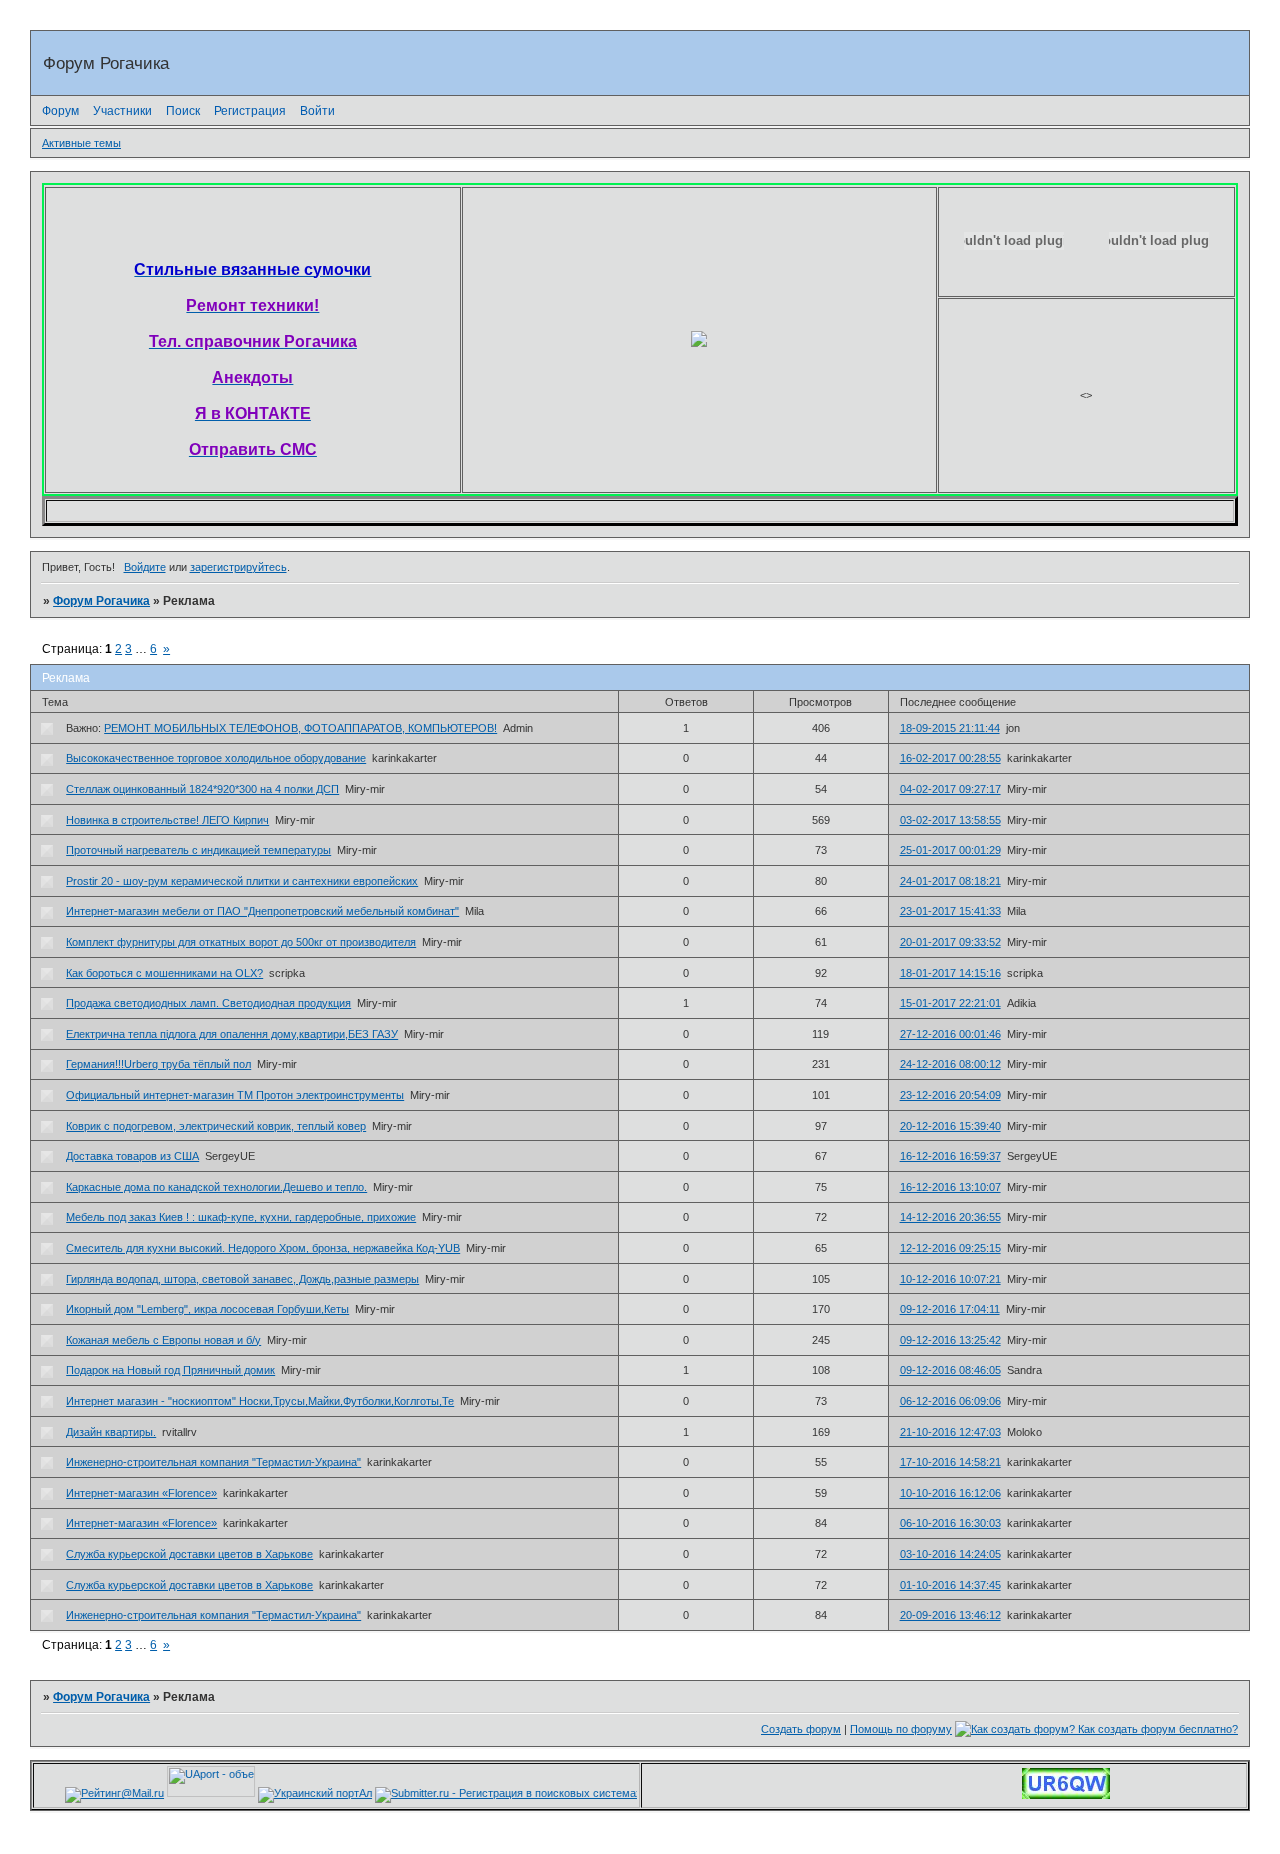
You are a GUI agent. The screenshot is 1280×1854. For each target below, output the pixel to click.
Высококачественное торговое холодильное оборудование (216, 758)
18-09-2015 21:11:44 (950, 728)
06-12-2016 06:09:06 (950, 1401)
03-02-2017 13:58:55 (950, 820)
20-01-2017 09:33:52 (950, 942)
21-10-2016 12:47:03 (950, 1432)
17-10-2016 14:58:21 (950, 1462)
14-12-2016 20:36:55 (950, 1217)
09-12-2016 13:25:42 (950, 1340)
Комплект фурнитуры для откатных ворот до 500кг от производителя (241, 942)
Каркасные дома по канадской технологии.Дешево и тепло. (216, 1187)
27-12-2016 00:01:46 (950, 1034)
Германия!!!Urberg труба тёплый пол (158, 1064)
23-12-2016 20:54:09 (950, 1095)
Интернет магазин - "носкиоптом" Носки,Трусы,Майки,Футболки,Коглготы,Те (260, 1401)
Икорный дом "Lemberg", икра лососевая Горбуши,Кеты (207, 1309)
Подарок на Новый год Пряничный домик (170, 1370)
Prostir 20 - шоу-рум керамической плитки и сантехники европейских (242, 881)
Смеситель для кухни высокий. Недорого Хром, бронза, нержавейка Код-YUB (263, 1248)
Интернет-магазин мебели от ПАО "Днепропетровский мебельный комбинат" (262, 911)
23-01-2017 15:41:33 (950, 911)
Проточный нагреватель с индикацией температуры (198, 850)
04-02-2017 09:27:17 (950, 789)
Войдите (145, 567)
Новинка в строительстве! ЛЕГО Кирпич (167, 820)
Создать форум (801, 1729)
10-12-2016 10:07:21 (950, 1279)
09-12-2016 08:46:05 (950, 1370)
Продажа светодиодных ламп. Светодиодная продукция (208, 1003)
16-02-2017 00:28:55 (950, 758)
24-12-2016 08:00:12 (950, 1064)
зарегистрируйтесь (238, 567)
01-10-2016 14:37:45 (950, 1585)
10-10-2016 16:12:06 (950, 1493)
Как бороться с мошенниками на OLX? (164, 973)
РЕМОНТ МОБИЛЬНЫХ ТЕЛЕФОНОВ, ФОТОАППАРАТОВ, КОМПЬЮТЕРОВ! (300, 728)
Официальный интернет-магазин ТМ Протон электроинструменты (235, 1095)
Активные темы (81, 143)
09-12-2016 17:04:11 (950, 1309)
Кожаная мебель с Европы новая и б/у (163, 1340)
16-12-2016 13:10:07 (950, 1187)
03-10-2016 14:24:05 (950, 1554)
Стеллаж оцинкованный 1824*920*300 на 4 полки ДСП (202, 789)
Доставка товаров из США (132, 1156)
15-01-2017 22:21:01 (950, 1003)
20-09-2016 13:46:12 (950, 1615)
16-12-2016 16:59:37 (950, 1156)
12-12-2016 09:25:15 (950, 1248)
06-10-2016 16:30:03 (950, 1523)
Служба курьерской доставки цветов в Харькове (189, 1554)
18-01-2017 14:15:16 (950, 973)
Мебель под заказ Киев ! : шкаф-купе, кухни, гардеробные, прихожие (241, 1217)
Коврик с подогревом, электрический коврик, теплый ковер (216, 1126)
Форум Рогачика (101, 601)
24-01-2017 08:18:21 (950, 881)
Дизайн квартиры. (111, 1432)
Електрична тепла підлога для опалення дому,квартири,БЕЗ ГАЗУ (232, 1034)
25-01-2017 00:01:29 (950, 850)
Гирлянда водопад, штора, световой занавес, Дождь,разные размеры (242, 1279)
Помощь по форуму (901, 1729)
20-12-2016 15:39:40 (950, 1126)
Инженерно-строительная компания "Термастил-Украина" (213, 1462)
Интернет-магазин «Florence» (141, 1493)
